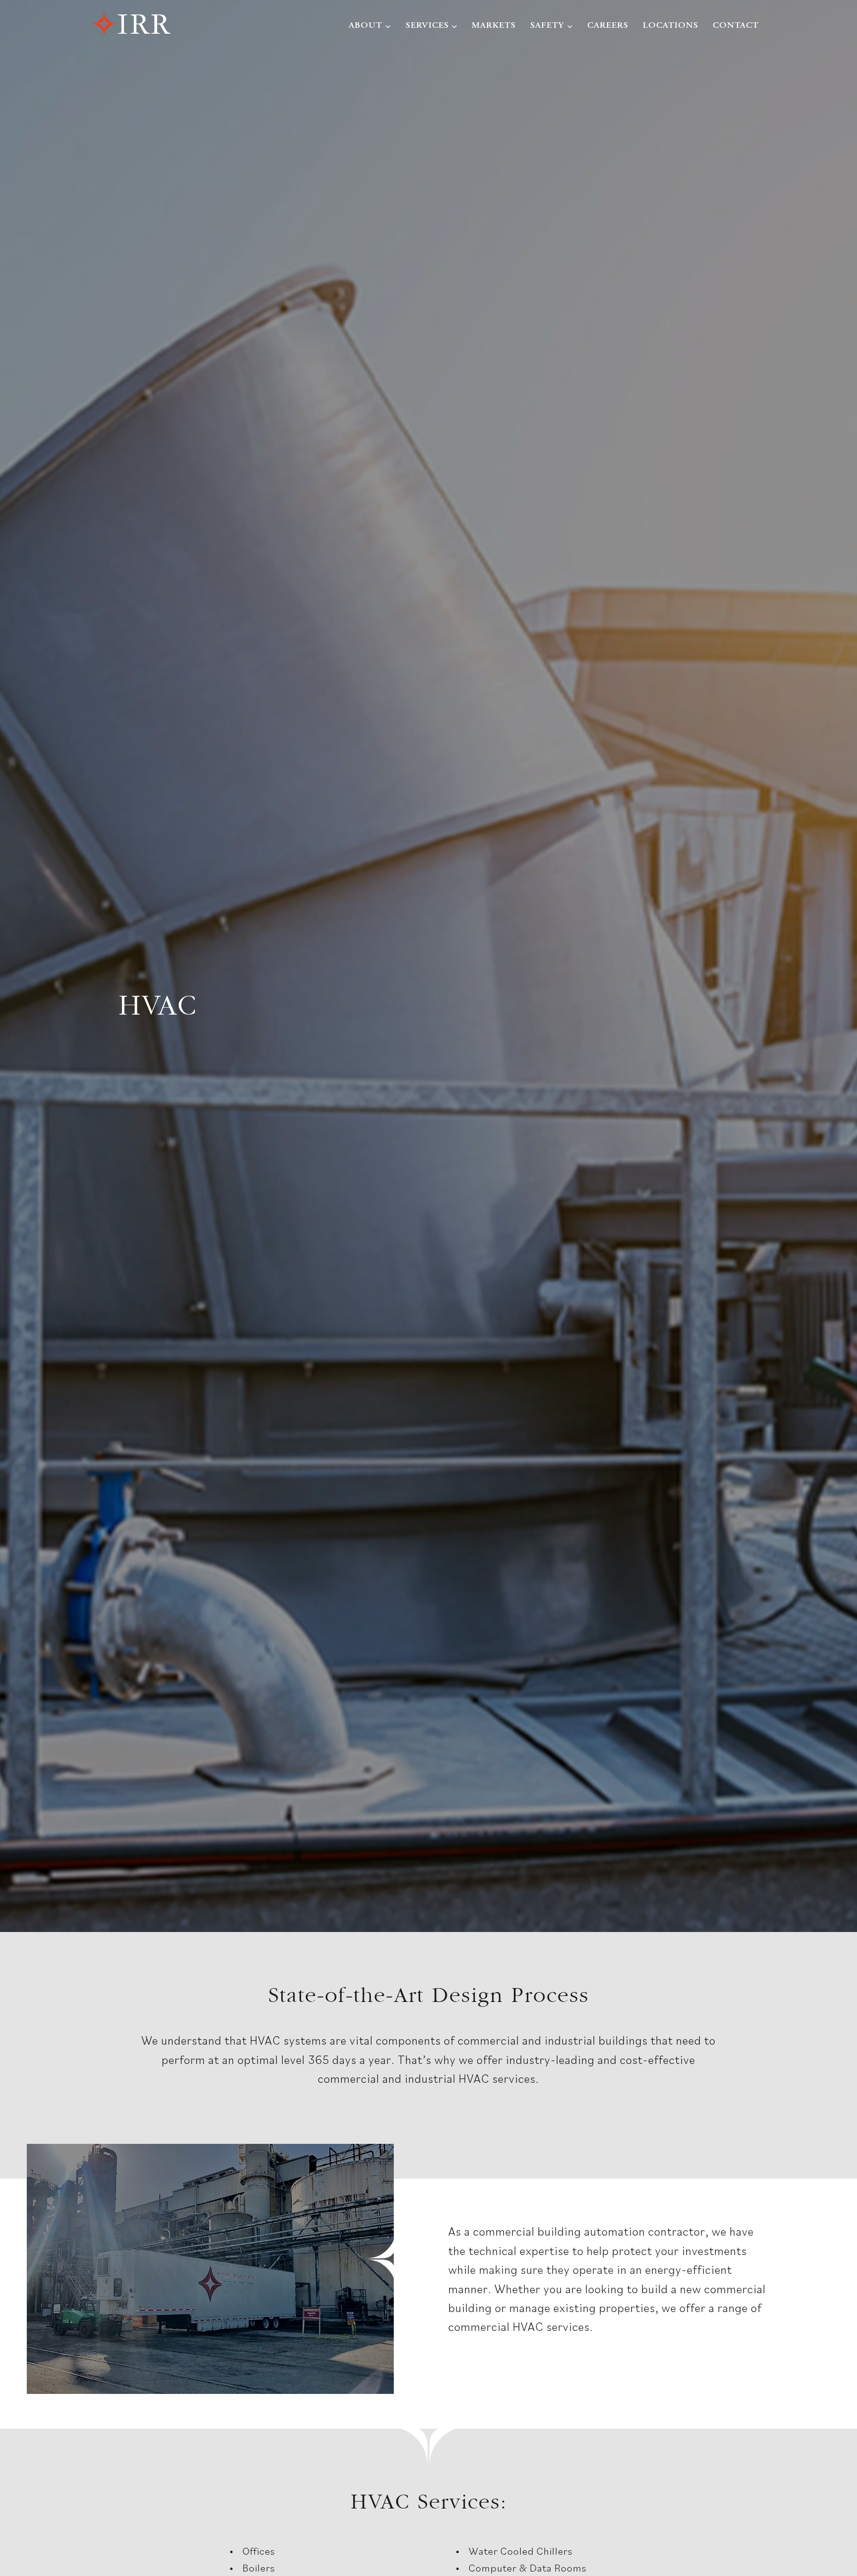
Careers (608, 26)
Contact (736, 26)
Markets (494, 26)
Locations (671, 26)
